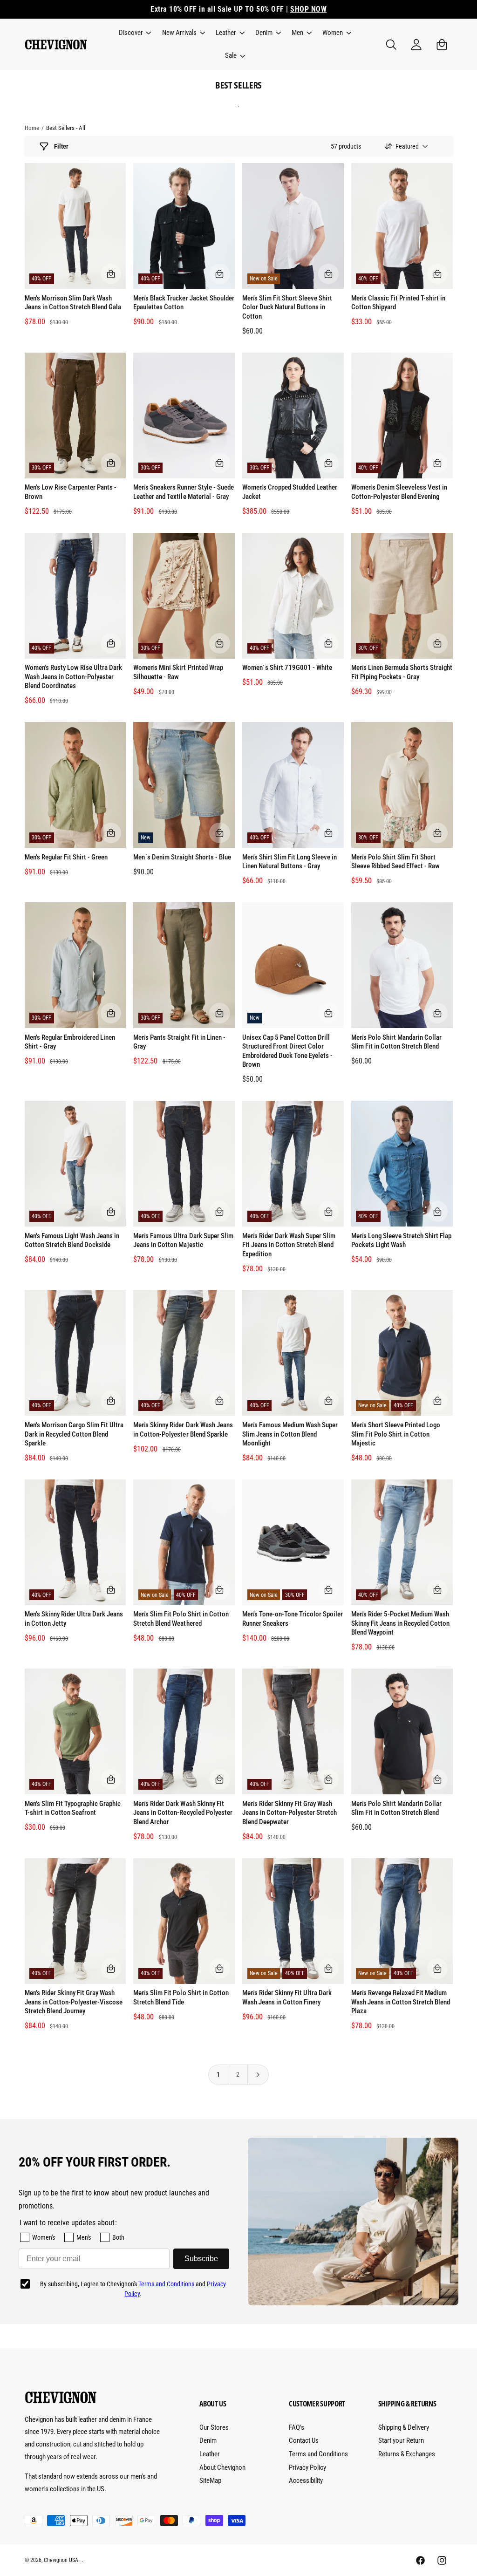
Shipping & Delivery (404, 2427)
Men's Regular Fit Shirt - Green (66, 857)
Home (32, 128)
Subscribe (201, 2259)
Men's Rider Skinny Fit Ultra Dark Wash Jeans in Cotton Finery (287, 1997)
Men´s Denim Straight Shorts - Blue (182, 857)
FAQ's (296, 2427)
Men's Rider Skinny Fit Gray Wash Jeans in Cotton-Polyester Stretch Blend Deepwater (290, 1813)
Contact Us (304, 2440)
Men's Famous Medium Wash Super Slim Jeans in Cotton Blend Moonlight (290, 1434)
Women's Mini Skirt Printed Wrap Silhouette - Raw (178, 672)
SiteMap (210, 2481)
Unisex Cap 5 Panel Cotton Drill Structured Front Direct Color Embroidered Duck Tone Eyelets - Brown (287, 1051)
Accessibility (306, 2481)
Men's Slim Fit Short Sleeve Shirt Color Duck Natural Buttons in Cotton (287, 307)
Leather (210, 2454)
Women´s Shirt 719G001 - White (287, 668)
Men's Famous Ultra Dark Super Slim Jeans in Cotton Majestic (183, 1240)
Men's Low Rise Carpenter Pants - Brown (71, 492)
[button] (134, 33)
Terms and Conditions (166, 2284)
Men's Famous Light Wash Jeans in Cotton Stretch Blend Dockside (72, 1240)
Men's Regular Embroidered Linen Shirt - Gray (70, 1042)
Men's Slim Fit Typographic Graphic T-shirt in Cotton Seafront (73, 1808)
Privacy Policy (307, 2467)
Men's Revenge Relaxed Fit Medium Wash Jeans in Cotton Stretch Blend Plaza (401, 2002)
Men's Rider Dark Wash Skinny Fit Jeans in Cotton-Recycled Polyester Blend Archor (183, 1813)
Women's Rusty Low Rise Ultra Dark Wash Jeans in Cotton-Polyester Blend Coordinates (73, 677)
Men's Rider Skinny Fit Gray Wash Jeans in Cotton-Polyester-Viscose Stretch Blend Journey (74, 2002)
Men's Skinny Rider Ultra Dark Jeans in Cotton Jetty (74, 1619)
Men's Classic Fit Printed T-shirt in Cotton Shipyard (399, 303)
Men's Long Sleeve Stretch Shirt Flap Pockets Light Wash (402, 1240)
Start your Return (401, 2440)
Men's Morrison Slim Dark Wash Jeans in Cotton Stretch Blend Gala (73, 303)
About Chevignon (222, 2467)
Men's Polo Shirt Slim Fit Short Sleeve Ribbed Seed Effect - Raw (395, 862)
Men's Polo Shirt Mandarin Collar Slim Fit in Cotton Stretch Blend (396, 1042)
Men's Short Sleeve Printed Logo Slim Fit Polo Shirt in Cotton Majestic (396, 1434)
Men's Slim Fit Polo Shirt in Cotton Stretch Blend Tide (181, 1997)
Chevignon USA (61, 2560)
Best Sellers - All (66, 128)
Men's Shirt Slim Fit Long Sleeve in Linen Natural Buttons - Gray (290, 862)
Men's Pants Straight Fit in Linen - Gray (179, 1042)
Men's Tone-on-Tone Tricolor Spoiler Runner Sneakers (293, 1619)
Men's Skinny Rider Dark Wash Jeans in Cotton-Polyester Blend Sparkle (183, 1430)
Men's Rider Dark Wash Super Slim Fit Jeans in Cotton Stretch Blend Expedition (289, 1245)
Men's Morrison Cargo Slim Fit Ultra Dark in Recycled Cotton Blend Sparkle (74, 1434)
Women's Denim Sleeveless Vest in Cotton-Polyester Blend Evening (399, 492)
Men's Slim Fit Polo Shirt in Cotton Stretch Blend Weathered (181, 1619)
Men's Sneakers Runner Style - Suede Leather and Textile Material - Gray (184, 492)
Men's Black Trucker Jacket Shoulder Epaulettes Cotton (184, 303)
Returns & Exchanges (407, 2454)
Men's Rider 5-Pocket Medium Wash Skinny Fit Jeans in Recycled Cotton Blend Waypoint (401, 1623)
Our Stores (214, 2427)
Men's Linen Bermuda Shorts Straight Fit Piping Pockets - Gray (402, 672)
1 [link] (218, 2074)
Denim (208, 2440)
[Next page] (258, 2075)
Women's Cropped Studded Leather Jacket (290, 492)
